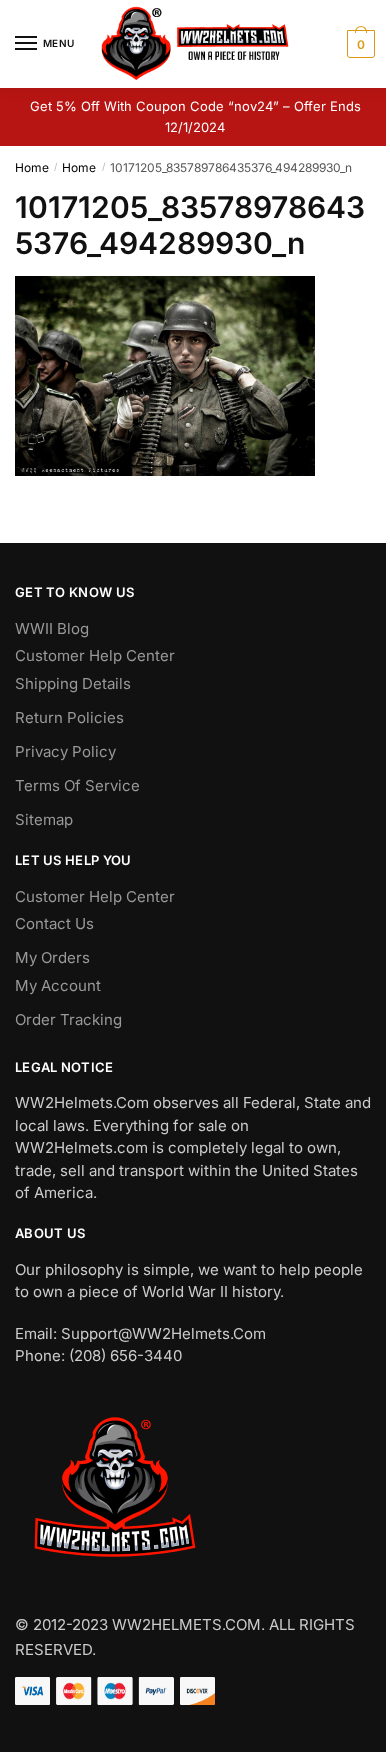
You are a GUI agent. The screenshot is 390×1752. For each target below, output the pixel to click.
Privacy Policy (65, 751)
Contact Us (54, 923)
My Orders (52, 957)
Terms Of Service (77, 785)
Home (32, 167)
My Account (58, 985)
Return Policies (69, 717)
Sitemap (44, 819)
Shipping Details (73, 683)
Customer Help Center (95, 655)
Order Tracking (68, 1019)
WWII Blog (52, 628)
